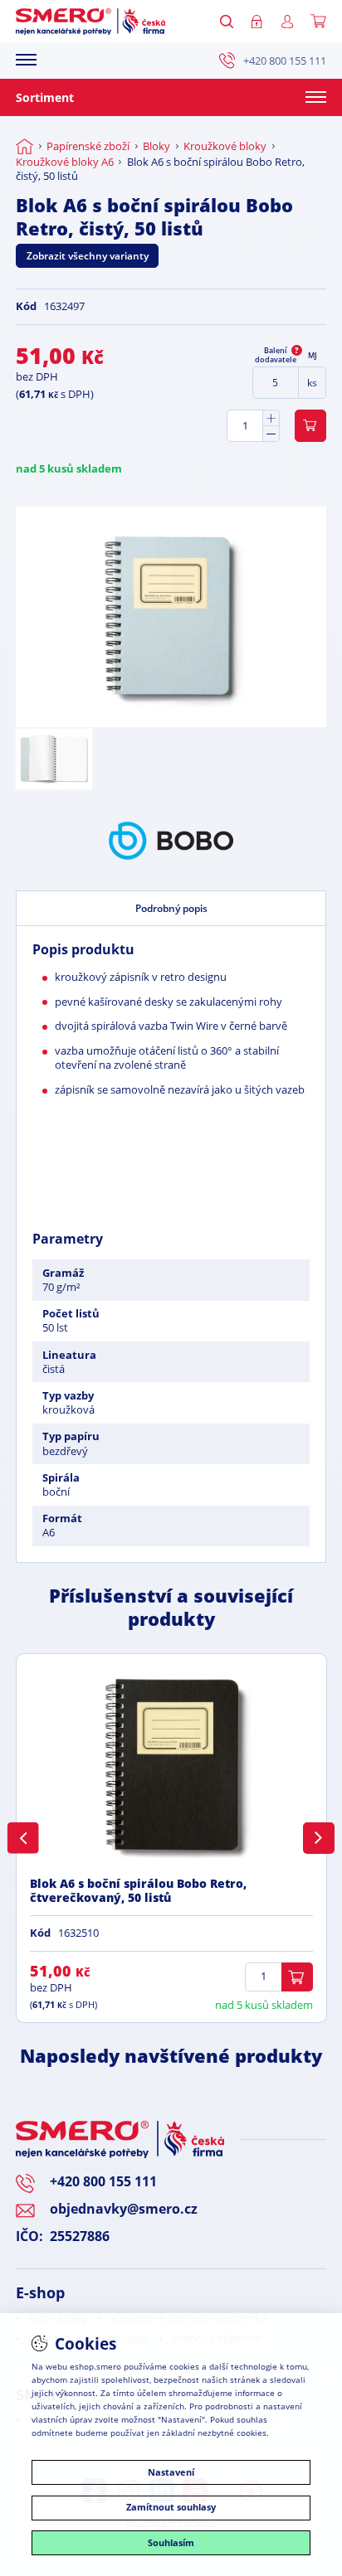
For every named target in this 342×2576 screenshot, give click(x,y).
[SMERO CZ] (90, 22)
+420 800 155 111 (285, 61)
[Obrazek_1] (171, 617)
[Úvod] (24, 146)
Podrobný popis (171, 908)
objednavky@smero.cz (124, 2209)
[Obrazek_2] (54, 759)
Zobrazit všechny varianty (88, 256)
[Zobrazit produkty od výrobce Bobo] (171, 841)
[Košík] (318, 22)
